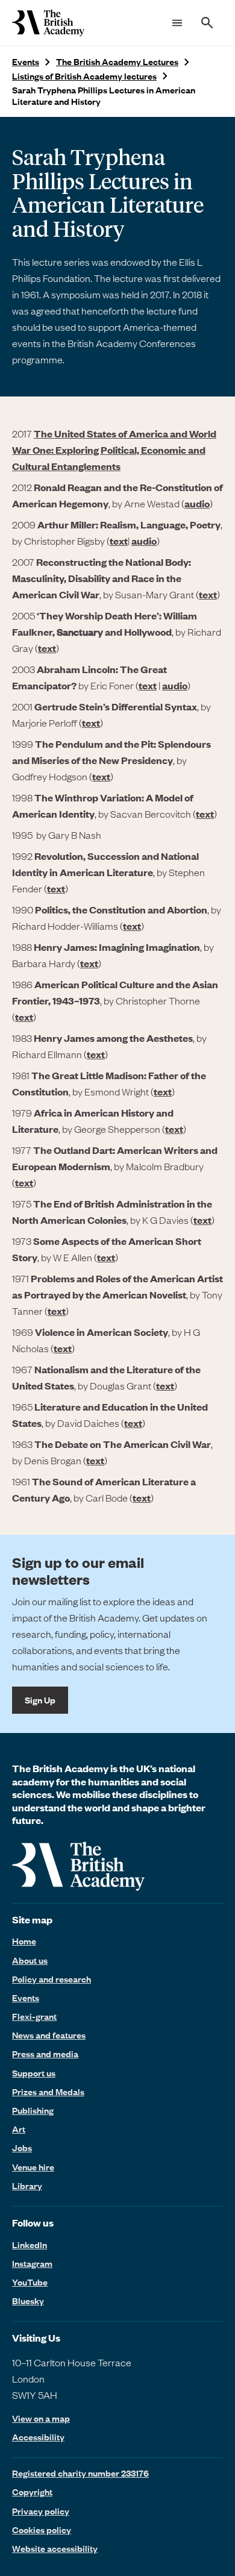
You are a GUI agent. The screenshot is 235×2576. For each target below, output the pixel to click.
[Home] (48, 23)
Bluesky (28, 2301)
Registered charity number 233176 (80, 2473)
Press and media (45, 2054)
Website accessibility (55, 2548)
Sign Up (40, 1700)
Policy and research (52, 1979)
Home (24, 1941)
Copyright (32, 2492)
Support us (34, 2073)
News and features (49, 2035)
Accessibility (38, 2437)
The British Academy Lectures (117, 62)
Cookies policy (42, 2530)
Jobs (22, 2148)
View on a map (41, 2418)
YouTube (30, 2282)
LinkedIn (30, 2245)
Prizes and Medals (48, 2092)
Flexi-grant (34, 2016)
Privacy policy (41, 2511)
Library (27, 2186)
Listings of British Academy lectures (84, 76)
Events (26, 62)
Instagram (32, 2263)
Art (19, 2129)
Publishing (33, 2110)
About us (30, 1960)
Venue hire (33, 2167)
